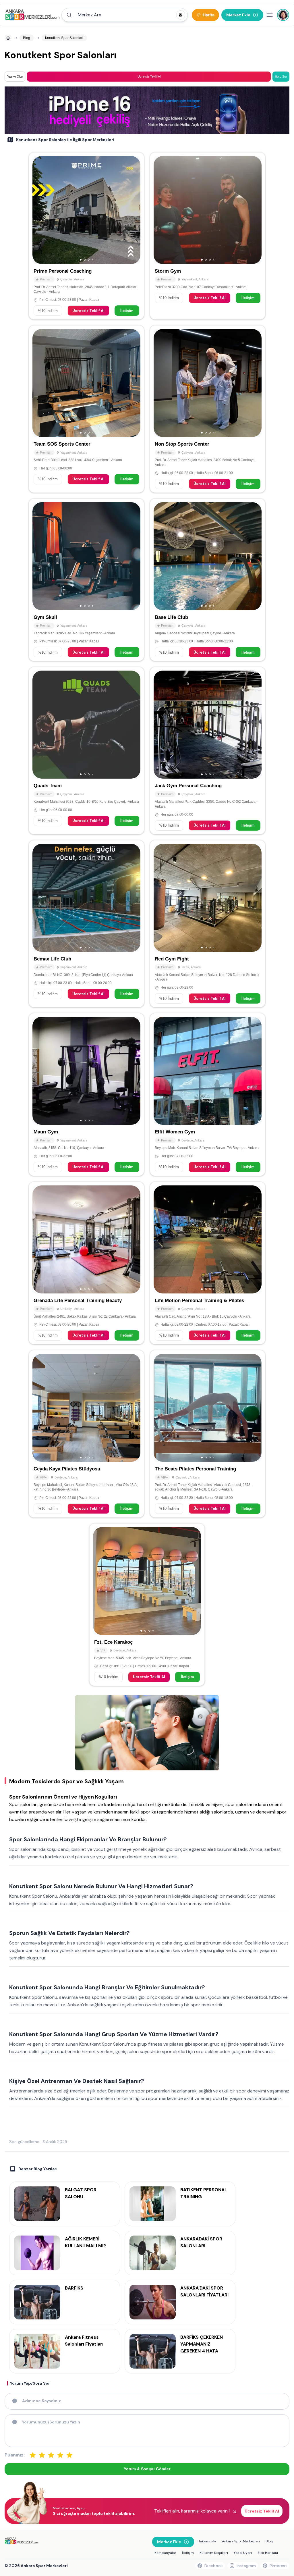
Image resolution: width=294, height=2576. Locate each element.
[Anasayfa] (8, 38)
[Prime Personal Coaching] (86, 236)
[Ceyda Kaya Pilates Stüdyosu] (86, 1434)
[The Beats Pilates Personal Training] (208, 1434)
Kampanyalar (165, 2553)
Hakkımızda (207, 2541)
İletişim (127, 311)
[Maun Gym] (86, 1094)
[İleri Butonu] (39, 210)
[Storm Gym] (208, 236)
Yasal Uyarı (243, 2553)
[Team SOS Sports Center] (86, 409)
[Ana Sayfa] (32, 15)
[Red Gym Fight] (208, 924)
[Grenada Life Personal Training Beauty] (86, 1263)
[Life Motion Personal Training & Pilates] (208, 1263)
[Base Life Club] (208, 580)
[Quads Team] (86, 751)
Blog (269, 2541)
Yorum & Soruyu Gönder (147, 2469)
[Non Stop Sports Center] (208, 409)
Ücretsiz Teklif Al (88, 311)
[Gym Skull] (86, 580)
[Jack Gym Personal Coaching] (208, 751)
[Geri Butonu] (134, 210)
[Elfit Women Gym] (208, 1094)
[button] (125, 15)
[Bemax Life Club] (86, 924)
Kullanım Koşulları (214, 2553)
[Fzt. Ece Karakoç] (147, 1605)
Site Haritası (268, 2553)
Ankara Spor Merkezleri (241, 2541)
